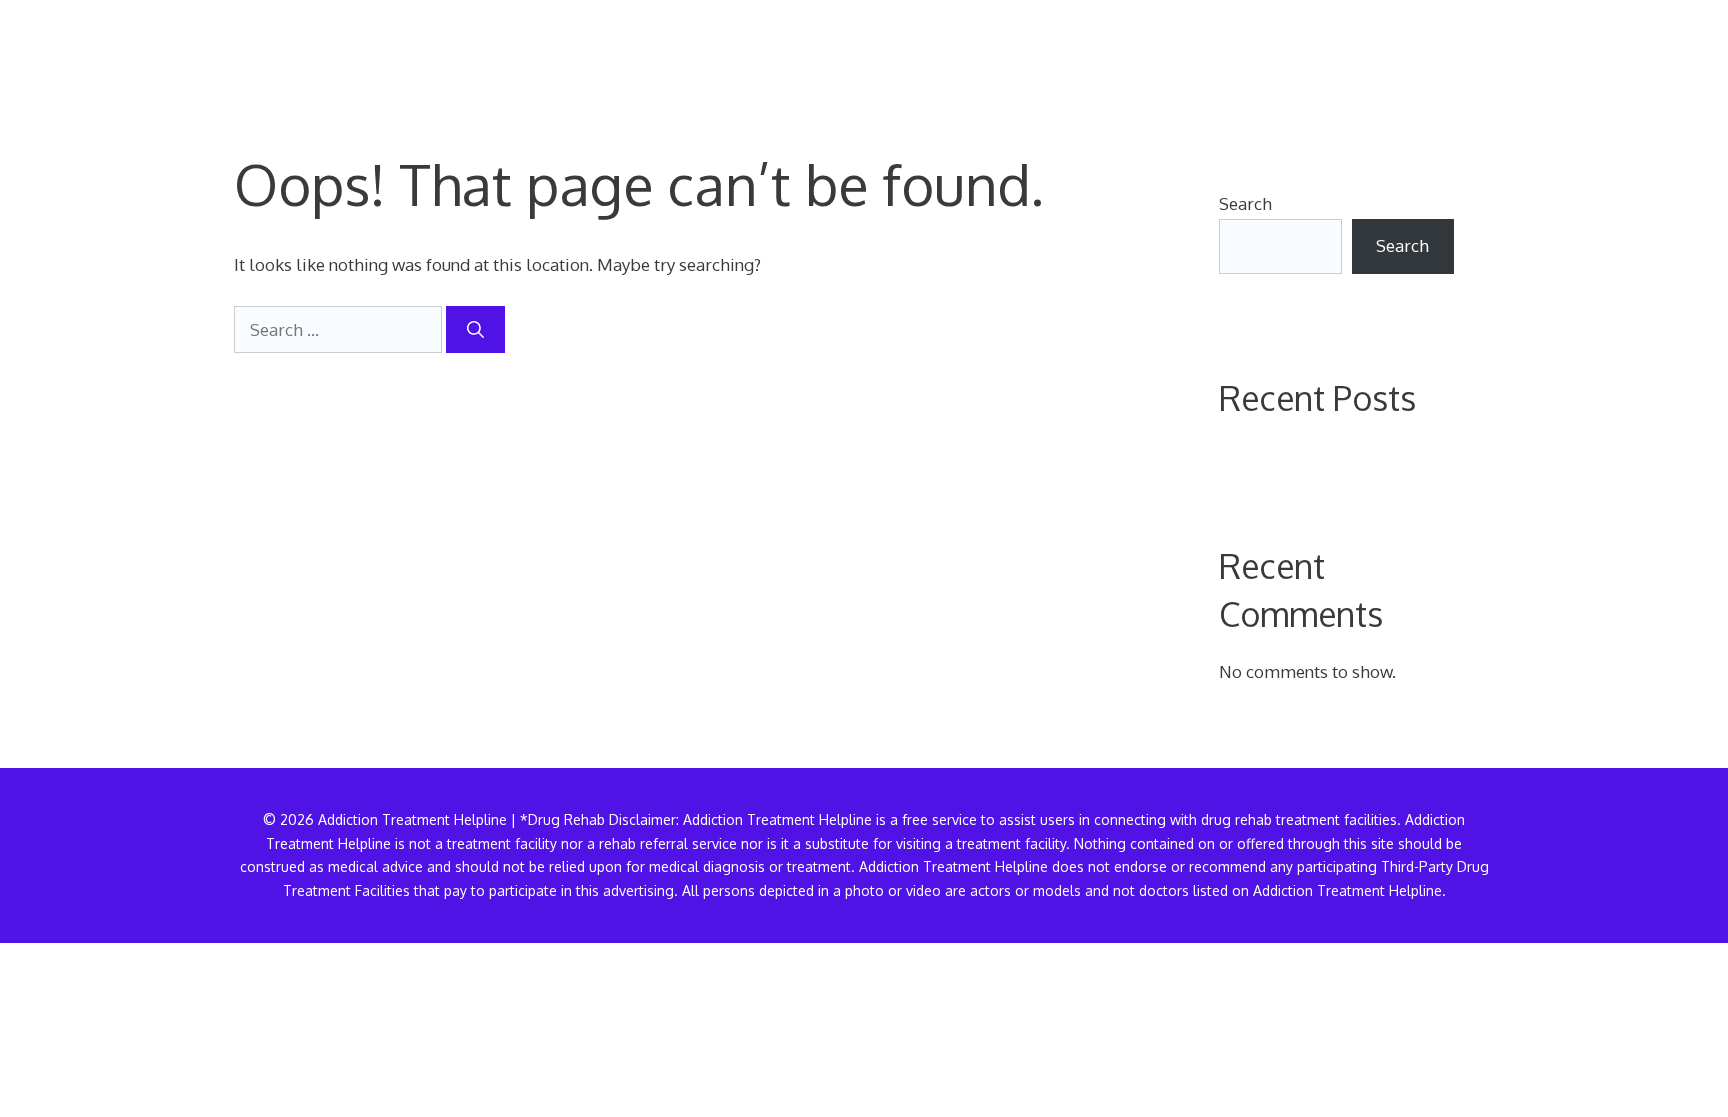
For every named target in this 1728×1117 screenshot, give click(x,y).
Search (1245, 203)
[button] (1462, 55)
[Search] (475, 330)
